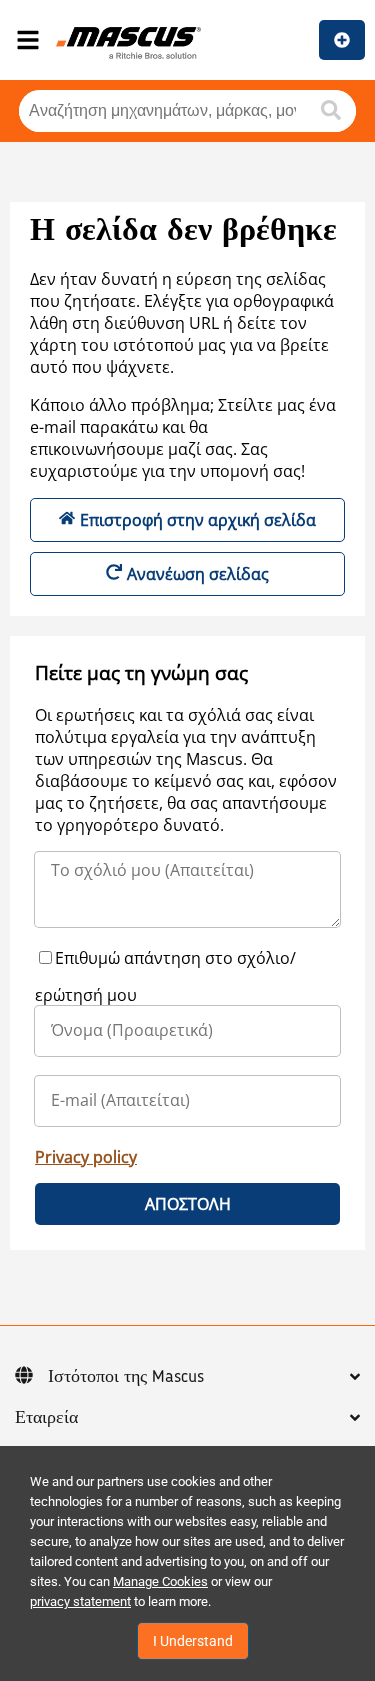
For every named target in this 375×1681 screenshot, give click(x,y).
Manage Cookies (160, 1581)
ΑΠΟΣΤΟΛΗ (188, 1204)
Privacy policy (86, 1157)
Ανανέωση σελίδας (198, 574)
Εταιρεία (46, 1418)
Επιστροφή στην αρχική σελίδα (198, 520)
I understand (193, 1641)
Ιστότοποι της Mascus (126, 1377)
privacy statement (80, 1601)
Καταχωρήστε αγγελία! (342, 40)
